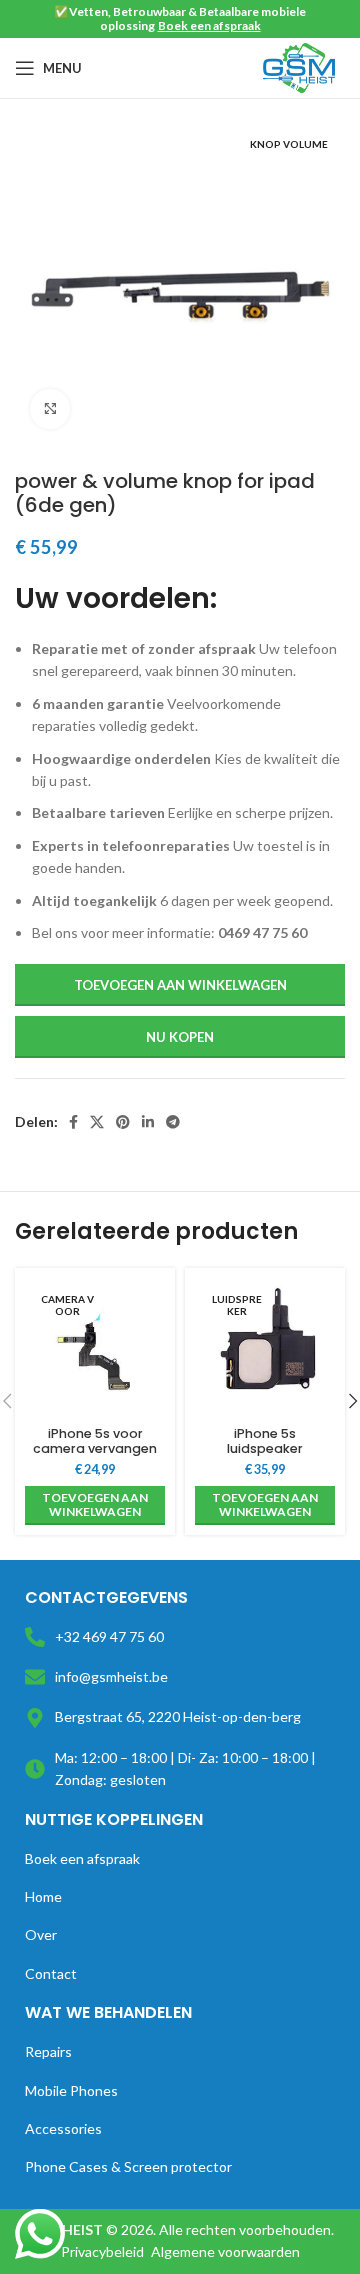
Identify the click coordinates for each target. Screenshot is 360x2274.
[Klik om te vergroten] (50, 409)
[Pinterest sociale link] (123, 1122)
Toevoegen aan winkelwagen (180, 985)
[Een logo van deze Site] (299, 66)
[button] (95, 1505)
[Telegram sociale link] (173, 1122)
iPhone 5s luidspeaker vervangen (265, 1448)
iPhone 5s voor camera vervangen (95, 1441)
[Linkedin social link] (148, 1122)
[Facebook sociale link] (73, 1122)
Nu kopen (180, 1037)
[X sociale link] (97, 1122)
